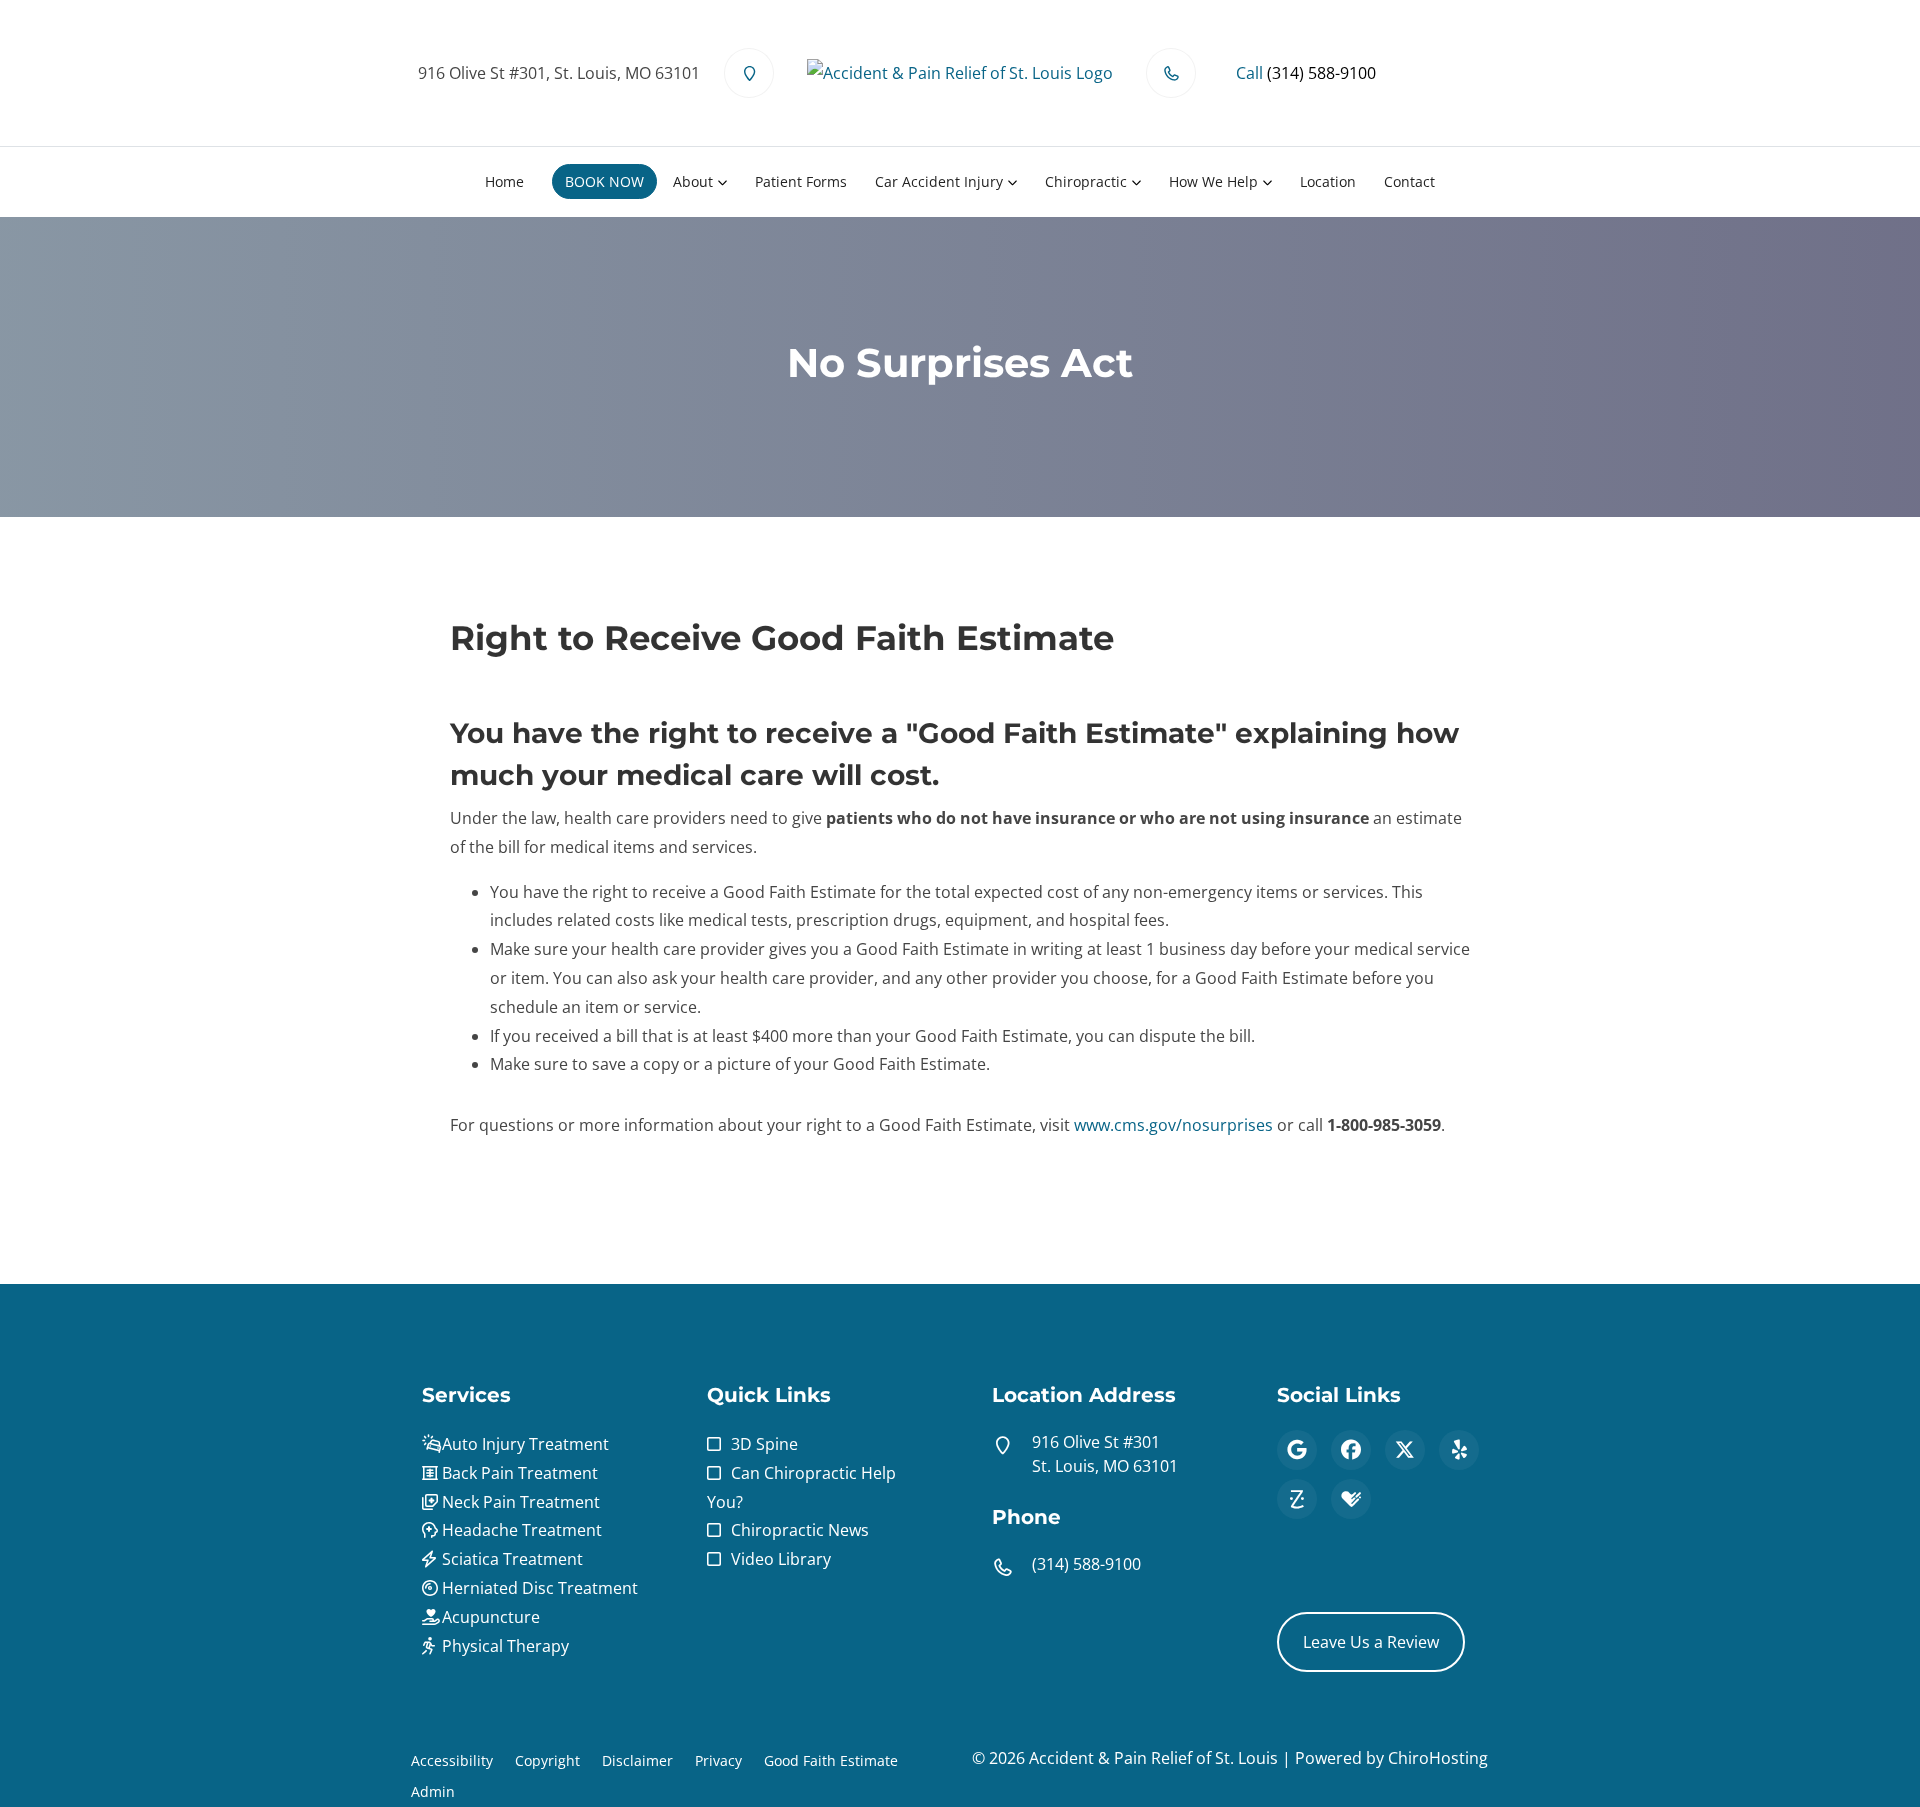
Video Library (781, 1559)
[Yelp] (1459, 1450)
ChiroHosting (1438, 1758)
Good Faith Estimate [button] (831, 1760)
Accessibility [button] (452, 1760)
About (693, 181)
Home (504, 181)
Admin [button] (433, 1791)
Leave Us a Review (1371, 1642)
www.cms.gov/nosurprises (1173, 1125)
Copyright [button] (547, 1760)
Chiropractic (1086, 181)
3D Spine (764, 1444)
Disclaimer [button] (637, 1760)
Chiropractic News (800, 1530)
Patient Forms (801, 181)
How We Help (1213, 181)
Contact (1409, 181)
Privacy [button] (718, 1760)
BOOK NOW (604, 181)
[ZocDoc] (1297, 1499)
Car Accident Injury (939, 181)
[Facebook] (1351, 1450)
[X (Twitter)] (1405, 1450)
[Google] (1297, 1450)
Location (1328, 181)
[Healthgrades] (1351, 1499)
